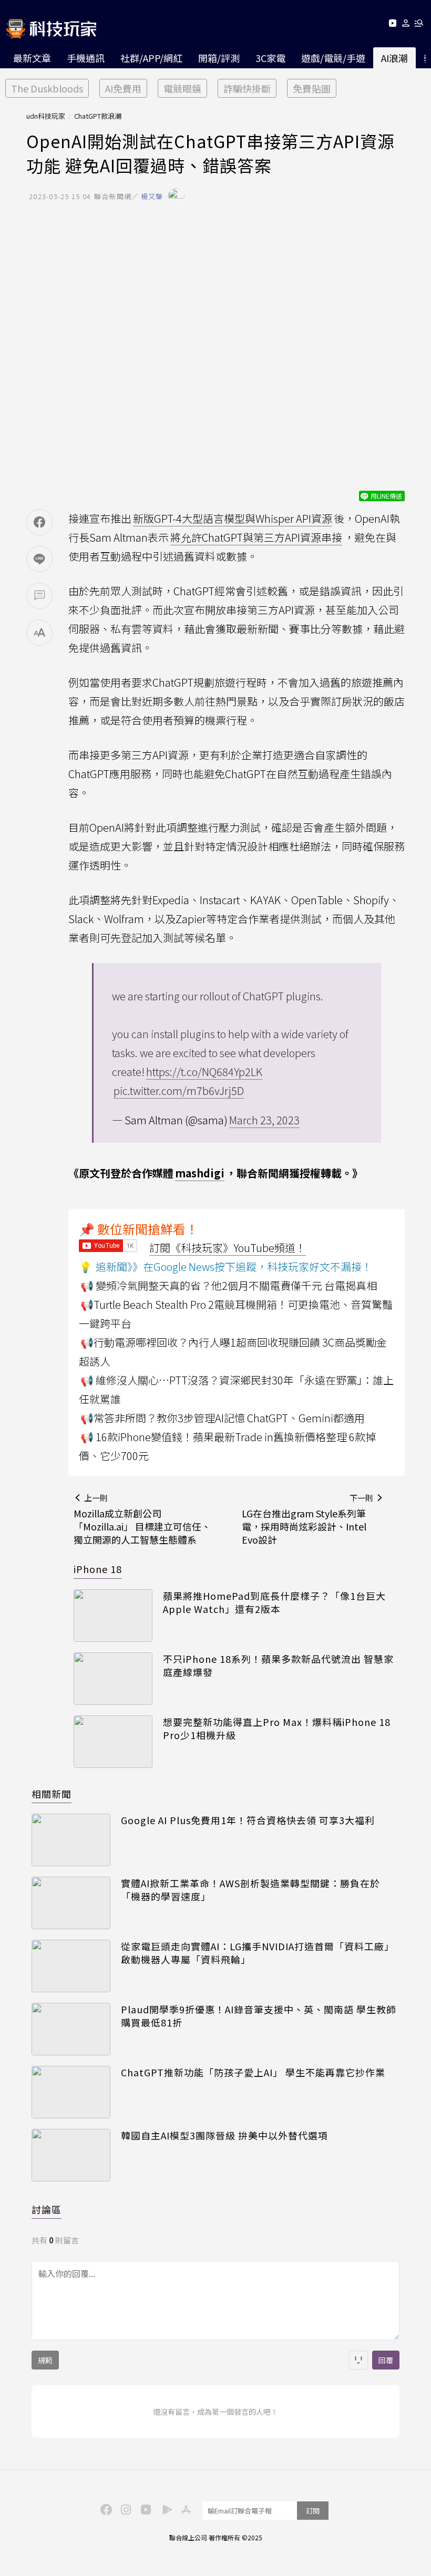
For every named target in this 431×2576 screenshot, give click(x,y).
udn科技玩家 (46, 116)
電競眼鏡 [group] (182, 88)
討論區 (47, 2209)
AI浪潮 (394, 58)
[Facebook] (105, 2509)
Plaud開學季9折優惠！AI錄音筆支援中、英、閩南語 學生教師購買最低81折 (259, 2016)
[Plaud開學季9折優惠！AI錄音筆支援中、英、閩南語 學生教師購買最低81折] (71, 2029)
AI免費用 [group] (123, 88)
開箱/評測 (219, 58)
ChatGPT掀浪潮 (98, 116)
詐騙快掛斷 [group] (247, 88)
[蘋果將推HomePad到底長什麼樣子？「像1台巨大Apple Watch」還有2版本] (113, 1616)
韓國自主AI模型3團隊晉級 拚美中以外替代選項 (224, 2135)
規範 (45, 2360)
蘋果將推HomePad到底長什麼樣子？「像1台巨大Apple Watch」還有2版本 (274, 1602)
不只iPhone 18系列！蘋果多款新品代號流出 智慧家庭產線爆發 (278, 1665)
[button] (406, 25)
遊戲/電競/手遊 (333, 58)
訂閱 (313, 2511)
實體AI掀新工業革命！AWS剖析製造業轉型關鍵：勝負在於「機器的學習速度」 (250, 1890)
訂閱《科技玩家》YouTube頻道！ (228, 1248)
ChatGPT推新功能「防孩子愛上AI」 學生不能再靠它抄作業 (253, 2072)
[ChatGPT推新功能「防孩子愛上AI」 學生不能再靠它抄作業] (71, 2092)
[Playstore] (165, 2509)
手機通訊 (86, 58)
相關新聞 (52, 1794)
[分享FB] (39, 522)
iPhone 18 (98, 1569)
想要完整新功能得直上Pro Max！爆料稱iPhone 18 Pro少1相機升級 (277, 1729)
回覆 (386, 2360)
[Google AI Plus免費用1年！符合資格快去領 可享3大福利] (71, 1840)
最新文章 (32, 58)
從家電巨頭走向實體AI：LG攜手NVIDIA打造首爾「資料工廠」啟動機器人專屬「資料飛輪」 (258, 1953)
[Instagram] (125, 2509)
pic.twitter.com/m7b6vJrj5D (179, 1090)
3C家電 (270, 58)
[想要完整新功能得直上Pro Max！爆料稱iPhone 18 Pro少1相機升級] (113, 1742)
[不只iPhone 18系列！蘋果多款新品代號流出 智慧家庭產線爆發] (113, 1679)
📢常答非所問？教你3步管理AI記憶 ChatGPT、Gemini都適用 (223, 1418)
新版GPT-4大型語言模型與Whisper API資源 (233, 518)
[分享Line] (39, 559)
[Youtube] (392, 25)
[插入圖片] (358, 2360)
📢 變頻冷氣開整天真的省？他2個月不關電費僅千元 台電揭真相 (229, 1285)
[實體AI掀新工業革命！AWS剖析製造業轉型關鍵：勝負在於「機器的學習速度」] (71, 1903)
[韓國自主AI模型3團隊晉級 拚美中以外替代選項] (71, 2155)
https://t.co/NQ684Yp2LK (204, 1072)
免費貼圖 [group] (312, 88)
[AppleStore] (184, 2509)
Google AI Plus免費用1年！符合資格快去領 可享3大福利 (248, 1820)
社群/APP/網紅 (151, 58)
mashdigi (200, 1173)
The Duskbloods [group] (47, 88)
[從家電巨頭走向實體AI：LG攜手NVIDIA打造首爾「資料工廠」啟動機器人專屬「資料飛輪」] (71, 1966)
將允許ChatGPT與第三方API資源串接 (256, 537)
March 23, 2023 (264, 1120)
